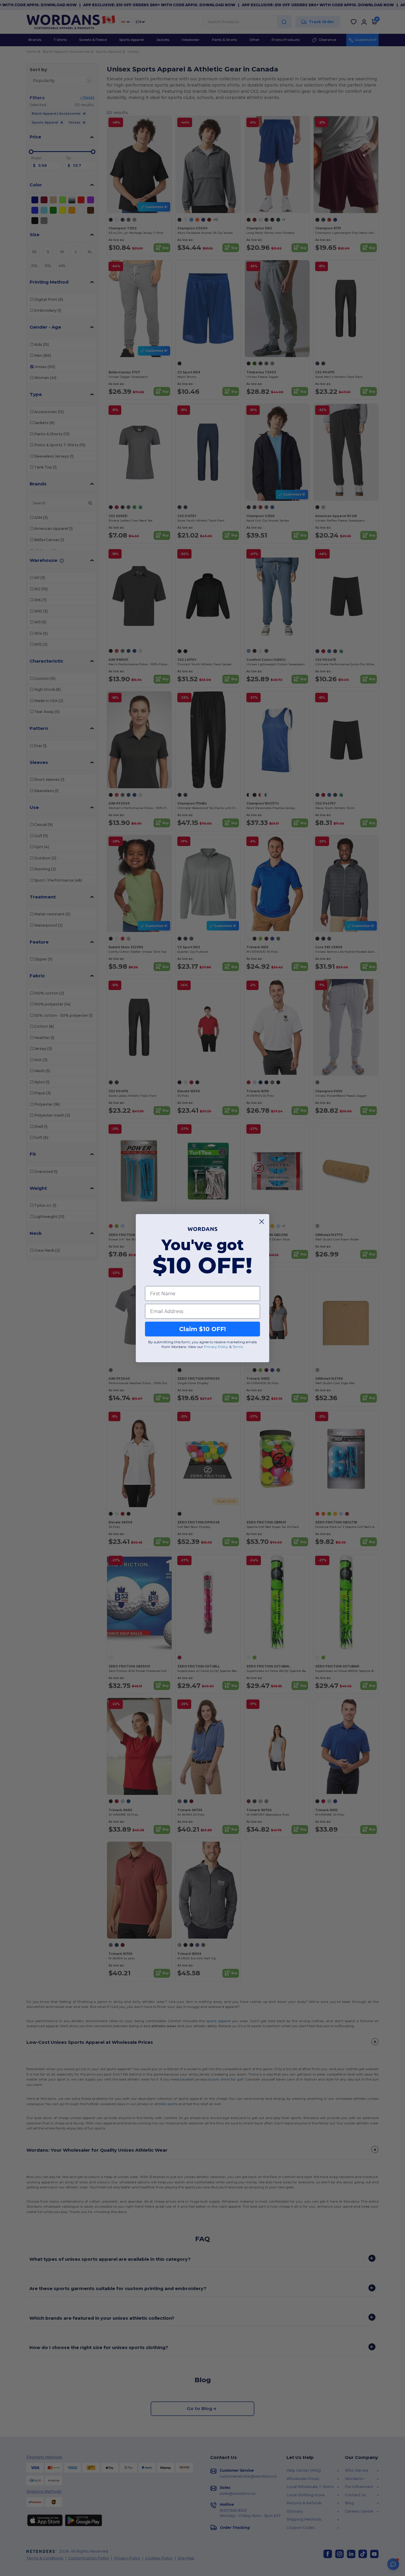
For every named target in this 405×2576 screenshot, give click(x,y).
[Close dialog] (262, 1222)
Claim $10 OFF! (203, 1329)
